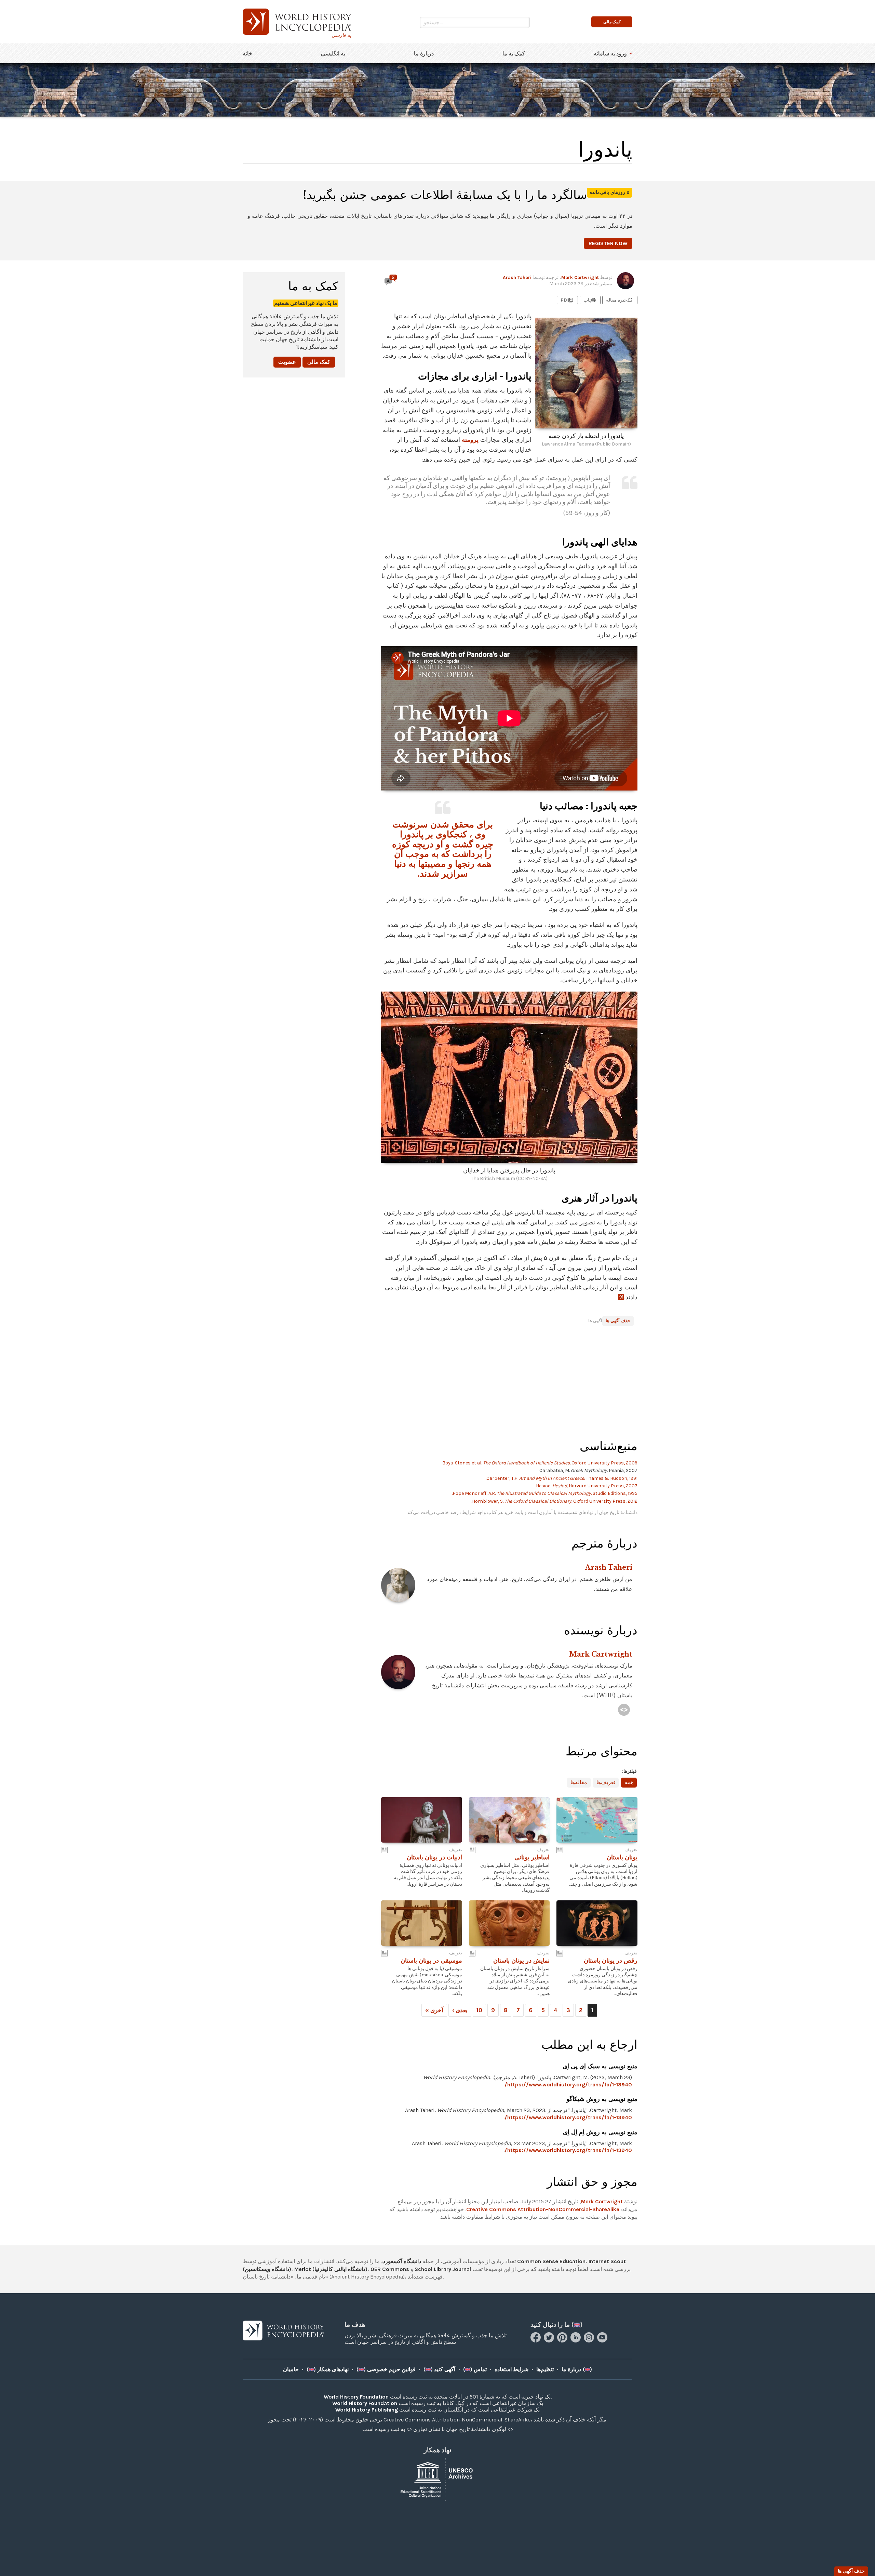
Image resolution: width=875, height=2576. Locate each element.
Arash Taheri (517, 277)
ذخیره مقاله (620, 300)
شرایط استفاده (511, 2369)
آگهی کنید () (439, 2369)
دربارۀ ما (424, 54)
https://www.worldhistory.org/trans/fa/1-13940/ (568, 2084)
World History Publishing (367, 2410)
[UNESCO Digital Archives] (437, 2479)
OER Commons (390, 2269)
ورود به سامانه (610, 54)
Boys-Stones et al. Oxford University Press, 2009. (540, 1463)
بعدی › (460, 2010)
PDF (567, 300)
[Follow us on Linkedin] (576, 2341)
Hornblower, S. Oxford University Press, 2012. (554, 1501)
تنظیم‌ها (545, 2369)
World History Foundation (356, 2397)
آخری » (434, 2010)
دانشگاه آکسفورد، (401, 2261)
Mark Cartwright (580, 277)
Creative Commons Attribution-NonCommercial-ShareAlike (543, 2209)
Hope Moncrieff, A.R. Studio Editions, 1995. (545, 1493)
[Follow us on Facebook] (536, 2341)
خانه (247, 54)
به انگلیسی (333, 54)
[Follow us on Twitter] (550, 2341)
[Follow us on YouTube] (603, 2341)
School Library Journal (443, 2269)
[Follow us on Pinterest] (563, 2341)
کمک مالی (319, 362)
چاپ (590, 300)
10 (479, 2010)
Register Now (608, 243)
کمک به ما (514, 54)
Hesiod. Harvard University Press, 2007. (586, 1486)
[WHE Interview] (624, 1710)
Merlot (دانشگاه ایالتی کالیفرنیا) (331, 2269)
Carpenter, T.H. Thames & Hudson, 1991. (562, 1478)
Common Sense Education (551, 2261)
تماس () (475, 2369)
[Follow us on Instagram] (590, 2341)
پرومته (470, 440)
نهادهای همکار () (328, 2369)
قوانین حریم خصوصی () (386, 2369)
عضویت (287, 362)
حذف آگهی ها (618, 1321)
